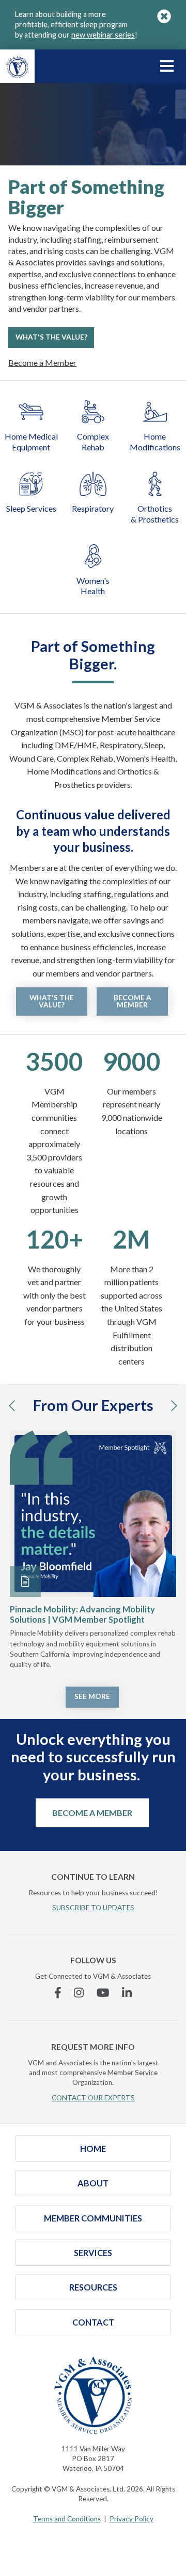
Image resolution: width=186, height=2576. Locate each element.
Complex (93, 442)
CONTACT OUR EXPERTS (93, 2098)
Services (93, 2253)
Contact (93, 2322)
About (93, 2183)
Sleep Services (31, 508)
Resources (93, 2287)
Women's (93, 586)
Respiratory (93, 508)
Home (155, 442)
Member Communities (93, 2218)
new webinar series (103, 35)
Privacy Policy (131, 2519)
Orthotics (155, 514)
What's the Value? (51, 337)
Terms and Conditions (67, 2519)
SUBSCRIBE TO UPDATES (93, 1908)
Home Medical (31, 442)
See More (92, 1696)
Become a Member (42, 363)
